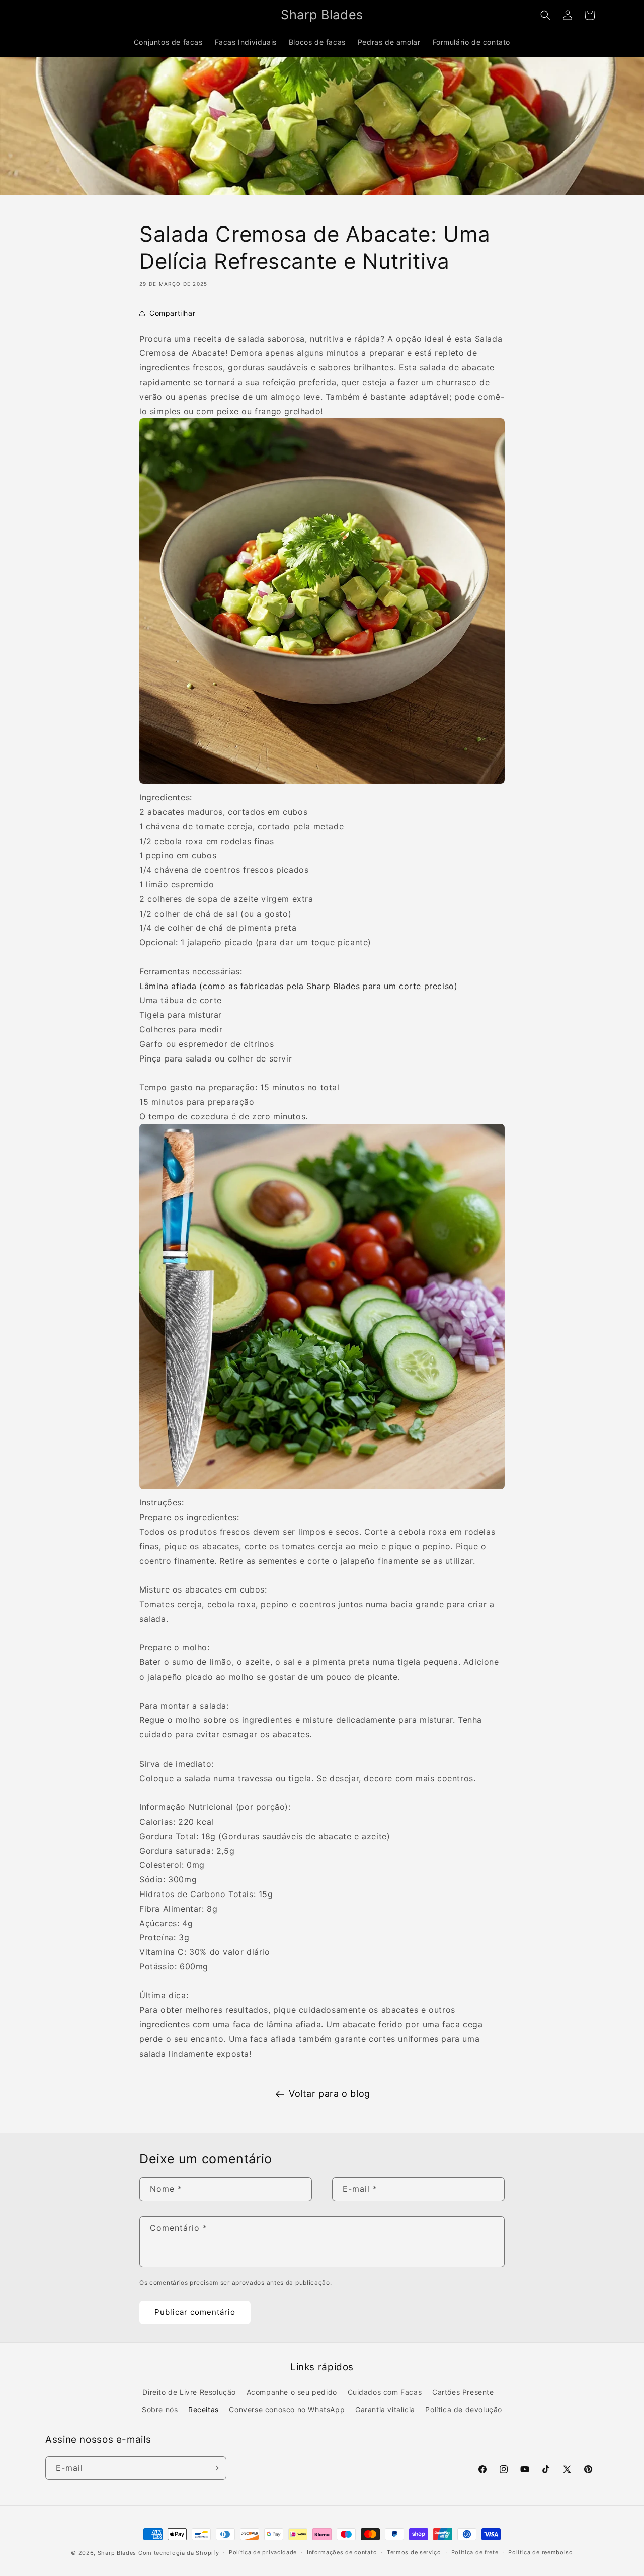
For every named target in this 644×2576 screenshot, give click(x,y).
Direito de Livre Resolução (189, 2392)
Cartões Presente (463, 2392)
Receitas (204, 2410)
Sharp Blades (117, 2553)
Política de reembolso (541, 2552)
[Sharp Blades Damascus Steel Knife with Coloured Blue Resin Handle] (322, 1488)
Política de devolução (464, 2410)
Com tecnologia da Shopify (179, 2553)
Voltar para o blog (330, 2094)
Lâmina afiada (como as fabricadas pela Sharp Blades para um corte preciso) (298, 986)
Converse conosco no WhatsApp (287, 2410)
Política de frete (475, 2552)
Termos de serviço (414, 2552)
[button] (545, 15)
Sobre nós (160, 2410)
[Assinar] (215, 2468)
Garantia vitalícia (385, 2410)
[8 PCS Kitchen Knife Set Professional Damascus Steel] (322, 783)
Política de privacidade (263, 2552)
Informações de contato (342, 2552)
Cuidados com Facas (385, 2392)
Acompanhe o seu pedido (292, 2392)
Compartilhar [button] (172, 313)
